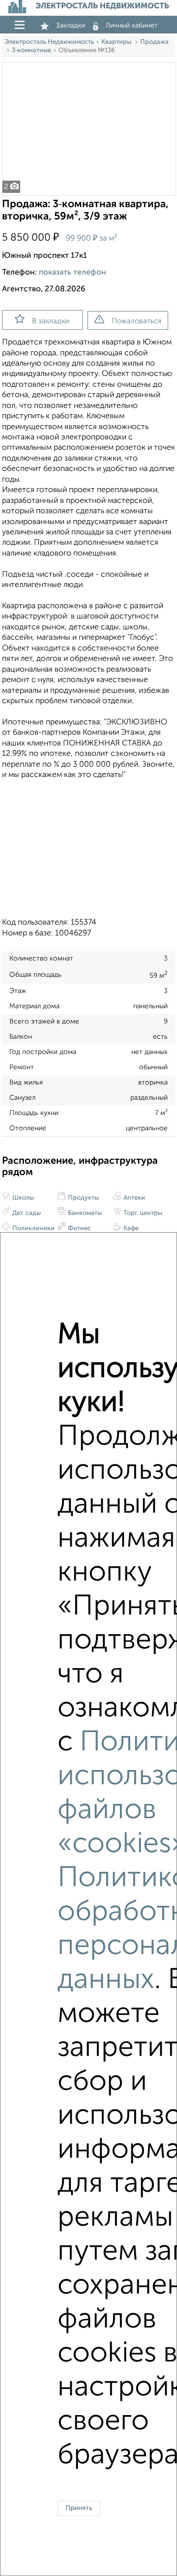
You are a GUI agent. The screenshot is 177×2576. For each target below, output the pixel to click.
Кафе (130, 1228)
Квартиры (117, 42)
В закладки (51, 321)
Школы (22, 1198)
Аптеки (133, 1198)
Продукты (83, 1198)
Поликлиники (33, 1228)
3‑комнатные (31, 50)
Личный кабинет (132, 26)
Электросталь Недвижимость (49, 42)
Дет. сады (26, 1213)
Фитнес (79, 1228)
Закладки (71, 26)
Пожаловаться (136, 321)
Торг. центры (142, 1213)
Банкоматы (84, 1213)
